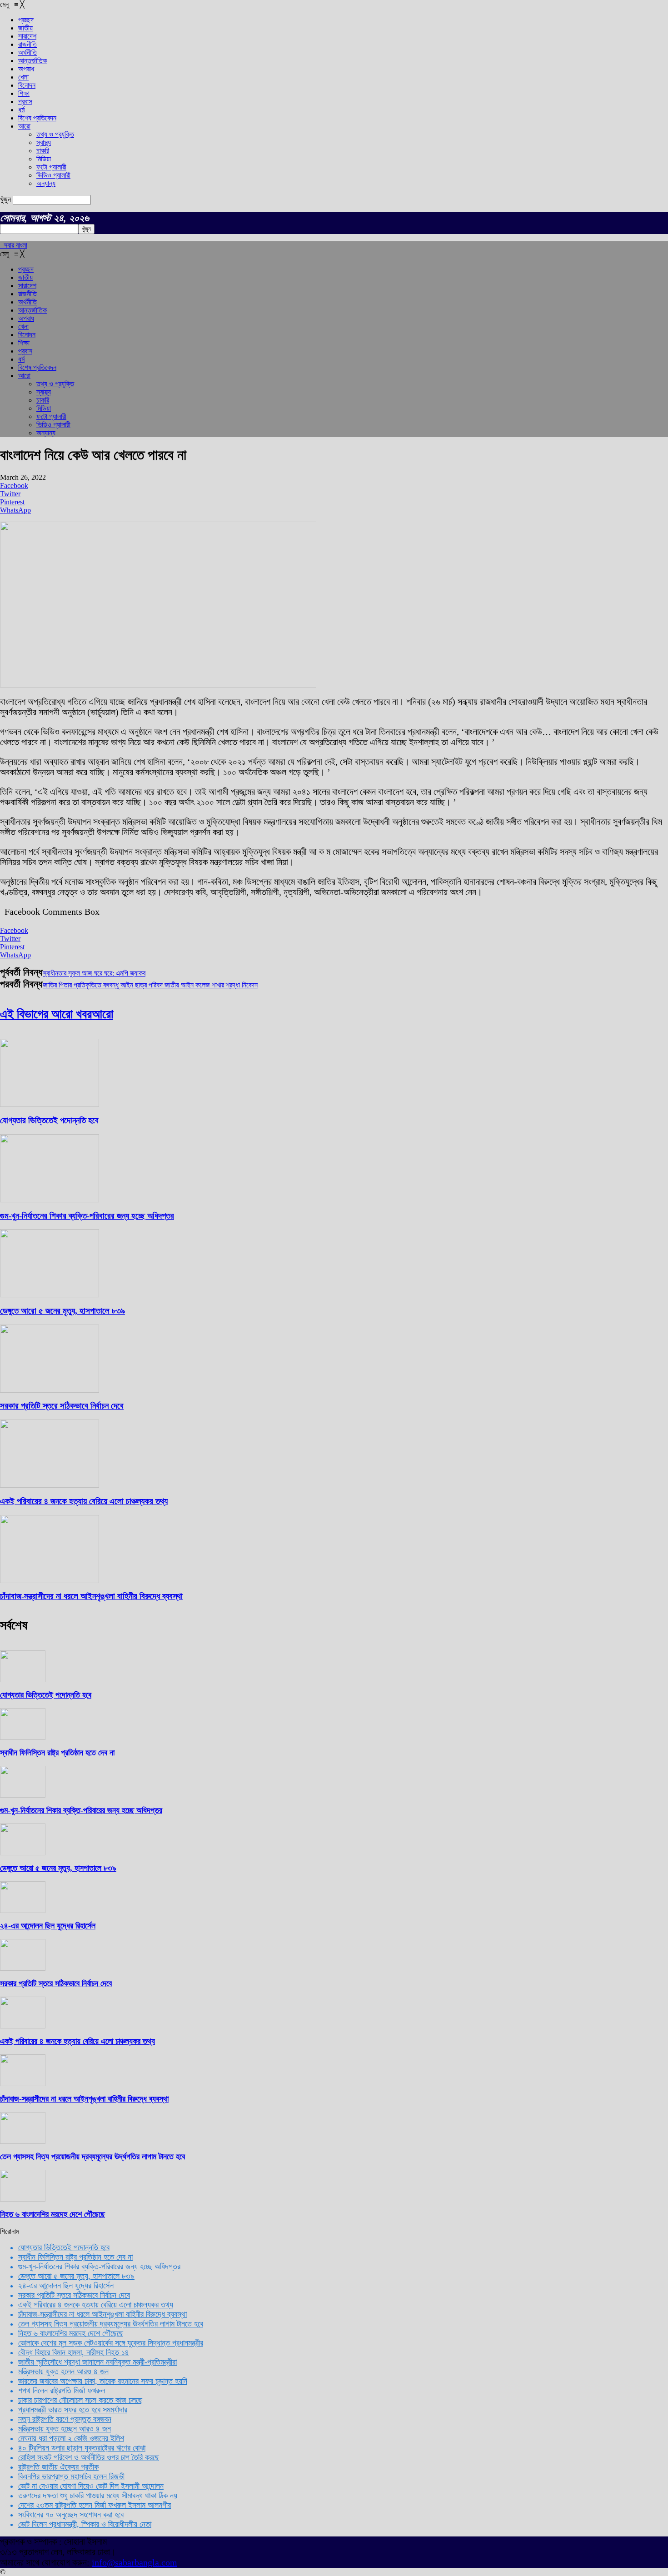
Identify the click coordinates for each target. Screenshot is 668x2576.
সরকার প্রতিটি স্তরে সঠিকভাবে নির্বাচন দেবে (62, 1406)
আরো (102, 1014)
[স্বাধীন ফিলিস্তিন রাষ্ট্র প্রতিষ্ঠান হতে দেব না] (23, 1737)
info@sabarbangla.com (135, 2562)
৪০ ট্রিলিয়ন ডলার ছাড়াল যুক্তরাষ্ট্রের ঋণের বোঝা (82, 2448)
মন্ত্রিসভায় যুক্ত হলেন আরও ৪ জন (63, 2372)
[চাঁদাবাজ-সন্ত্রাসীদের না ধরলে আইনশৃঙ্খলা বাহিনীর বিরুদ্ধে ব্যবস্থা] (50, 1581)
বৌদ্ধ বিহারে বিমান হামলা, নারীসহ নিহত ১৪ (74, 2352)
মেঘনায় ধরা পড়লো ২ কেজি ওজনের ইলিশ (71, 2438)
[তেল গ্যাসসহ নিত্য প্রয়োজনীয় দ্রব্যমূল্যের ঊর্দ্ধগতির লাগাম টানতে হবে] (23, 2141)
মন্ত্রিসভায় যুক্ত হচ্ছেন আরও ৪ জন (65, 2429)
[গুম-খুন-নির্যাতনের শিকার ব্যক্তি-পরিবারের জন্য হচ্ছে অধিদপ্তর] (50, 1200)
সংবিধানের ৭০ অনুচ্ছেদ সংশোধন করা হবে (71, 2515)
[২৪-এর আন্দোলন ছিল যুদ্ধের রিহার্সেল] (23, 1911)
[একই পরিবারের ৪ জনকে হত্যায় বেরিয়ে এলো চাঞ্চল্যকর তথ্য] (50, 1485)
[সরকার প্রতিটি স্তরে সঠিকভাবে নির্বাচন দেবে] (50, 1390)
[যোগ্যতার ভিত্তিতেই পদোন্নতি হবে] (50, 1104)
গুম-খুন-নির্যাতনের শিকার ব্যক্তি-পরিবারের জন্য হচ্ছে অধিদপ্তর (87, 1216)
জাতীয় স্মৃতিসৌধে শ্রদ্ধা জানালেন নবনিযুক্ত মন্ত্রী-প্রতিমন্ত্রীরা (97, 2362)
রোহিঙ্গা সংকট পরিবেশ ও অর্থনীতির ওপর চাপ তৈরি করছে (89, 2457)
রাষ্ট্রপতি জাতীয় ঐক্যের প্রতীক (58, 2467)
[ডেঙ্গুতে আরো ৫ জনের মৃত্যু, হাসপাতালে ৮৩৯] (50, 1295)
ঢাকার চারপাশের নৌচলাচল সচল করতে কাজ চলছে (80, 2400)
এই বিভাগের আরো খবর (46, 1014)
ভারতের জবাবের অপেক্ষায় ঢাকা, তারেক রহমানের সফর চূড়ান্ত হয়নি (103, 2381)
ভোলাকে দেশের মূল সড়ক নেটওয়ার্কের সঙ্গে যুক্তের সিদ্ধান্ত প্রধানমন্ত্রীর (111, 2343)
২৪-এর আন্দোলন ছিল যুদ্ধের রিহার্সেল (48, 1926)
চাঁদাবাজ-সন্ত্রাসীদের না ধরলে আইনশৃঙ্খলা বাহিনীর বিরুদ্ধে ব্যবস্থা (91, 1596)
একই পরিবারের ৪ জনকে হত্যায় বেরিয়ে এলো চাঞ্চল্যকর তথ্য (84, 1501)
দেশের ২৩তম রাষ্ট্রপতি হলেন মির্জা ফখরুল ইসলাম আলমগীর (95, 2505)
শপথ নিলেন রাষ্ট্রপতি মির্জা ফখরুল (62, 2391)
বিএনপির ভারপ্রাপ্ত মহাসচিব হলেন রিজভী (71, 2476)
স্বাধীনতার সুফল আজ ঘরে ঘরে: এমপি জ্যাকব (94, 973)
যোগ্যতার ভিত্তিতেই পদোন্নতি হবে (49, 1120)
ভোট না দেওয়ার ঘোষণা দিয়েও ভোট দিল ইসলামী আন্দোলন (91, 2486)
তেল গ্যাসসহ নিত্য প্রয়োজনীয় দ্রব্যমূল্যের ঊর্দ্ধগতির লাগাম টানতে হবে (92, 2157)
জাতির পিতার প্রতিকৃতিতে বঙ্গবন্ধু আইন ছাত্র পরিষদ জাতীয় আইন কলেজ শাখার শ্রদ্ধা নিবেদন (150, 985)
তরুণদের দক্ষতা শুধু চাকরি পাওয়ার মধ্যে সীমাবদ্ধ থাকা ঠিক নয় (98, 2496)
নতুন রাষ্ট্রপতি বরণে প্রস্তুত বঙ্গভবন (65, 2419)
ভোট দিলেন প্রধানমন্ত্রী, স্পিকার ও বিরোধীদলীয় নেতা (85, 2524)
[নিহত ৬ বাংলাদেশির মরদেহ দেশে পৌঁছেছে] (23, 2199)
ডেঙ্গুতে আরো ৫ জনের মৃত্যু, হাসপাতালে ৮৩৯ (62, 1311)
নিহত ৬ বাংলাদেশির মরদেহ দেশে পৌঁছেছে (52, 2214)
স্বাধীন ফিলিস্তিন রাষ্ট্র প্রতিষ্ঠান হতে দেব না (57, 1753)
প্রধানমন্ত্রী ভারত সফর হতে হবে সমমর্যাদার (73, 2410)
